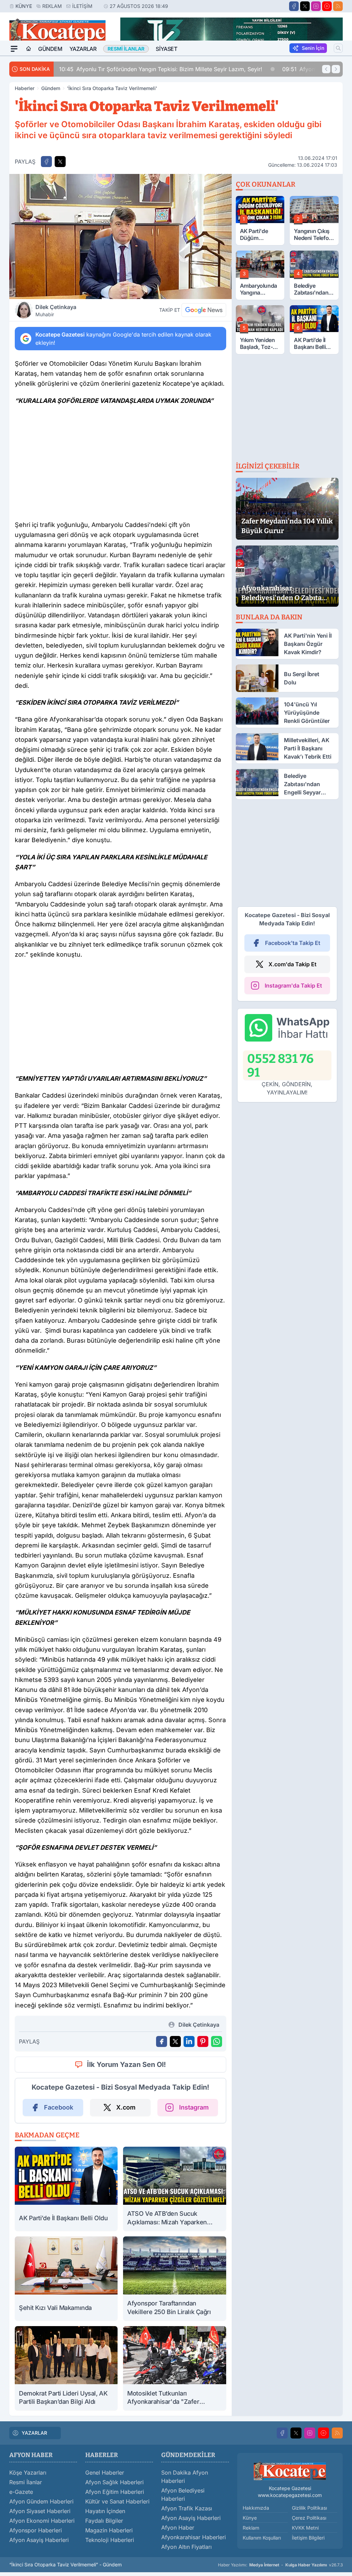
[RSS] (338, 6)
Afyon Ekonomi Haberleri (42, 2521)
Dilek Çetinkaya (56, 310)
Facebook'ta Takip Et (293, 943)
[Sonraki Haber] (336, 69)
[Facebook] (294, 6)
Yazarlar (83, 49)
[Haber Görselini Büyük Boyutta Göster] (120, 236)
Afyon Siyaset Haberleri (40, 2511)
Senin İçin (313, 48)
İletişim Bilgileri (308, 2538)
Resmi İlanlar (26, 2482)
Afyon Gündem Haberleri (41, 2501)
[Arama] (338, 48)
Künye (24, 6)
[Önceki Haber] (326, 69)
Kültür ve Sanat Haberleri (117, 2501)
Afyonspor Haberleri (36, 2530)
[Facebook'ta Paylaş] (46, 162)
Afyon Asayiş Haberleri (39, 2540)
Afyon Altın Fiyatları (186, 2547)
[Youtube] (327, 6)
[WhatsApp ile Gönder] (217, 2041)
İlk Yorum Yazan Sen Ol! (126, 2065)
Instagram (194, 2107)
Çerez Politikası (309, 2518)
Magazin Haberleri (109, 2530)
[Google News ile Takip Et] (204, 310)
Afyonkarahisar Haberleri (194, 2537)
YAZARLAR (34, 2433)
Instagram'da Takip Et (293, 986)
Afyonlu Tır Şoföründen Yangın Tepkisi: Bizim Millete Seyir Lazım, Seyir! (161, 69)
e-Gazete (21, 2492)
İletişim (82, 6)
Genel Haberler (105, 2473)
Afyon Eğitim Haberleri (115, 2492)
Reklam (52, 6)
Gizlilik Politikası (309, 2508)
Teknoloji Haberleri (110, 2540)
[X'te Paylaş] (60, 162)
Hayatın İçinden (105, 2511)
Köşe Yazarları (28, 2473)
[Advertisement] (120, 465)
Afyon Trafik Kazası (187, 2508)
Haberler (25, 88)
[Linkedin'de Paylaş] (189, 2041)
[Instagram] (316, 6)
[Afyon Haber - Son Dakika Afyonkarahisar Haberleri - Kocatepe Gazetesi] (290, 2471)
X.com (126, 2107)
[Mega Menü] (14, 49)
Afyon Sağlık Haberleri (114, 2482)
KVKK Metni (305, 2528)
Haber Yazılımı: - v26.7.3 (280, 2565)
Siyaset (166, 49)
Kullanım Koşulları (262, 2538)
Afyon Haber (178, 2528)
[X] (305, 6)
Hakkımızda (256, 2508)
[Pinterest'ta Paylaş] (203, 2041)
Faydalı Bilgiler (104, 2521)
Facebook (59, 2107)
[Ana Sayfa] (29, 49)
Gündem (50, 49)
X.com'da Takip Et (293, 964)
